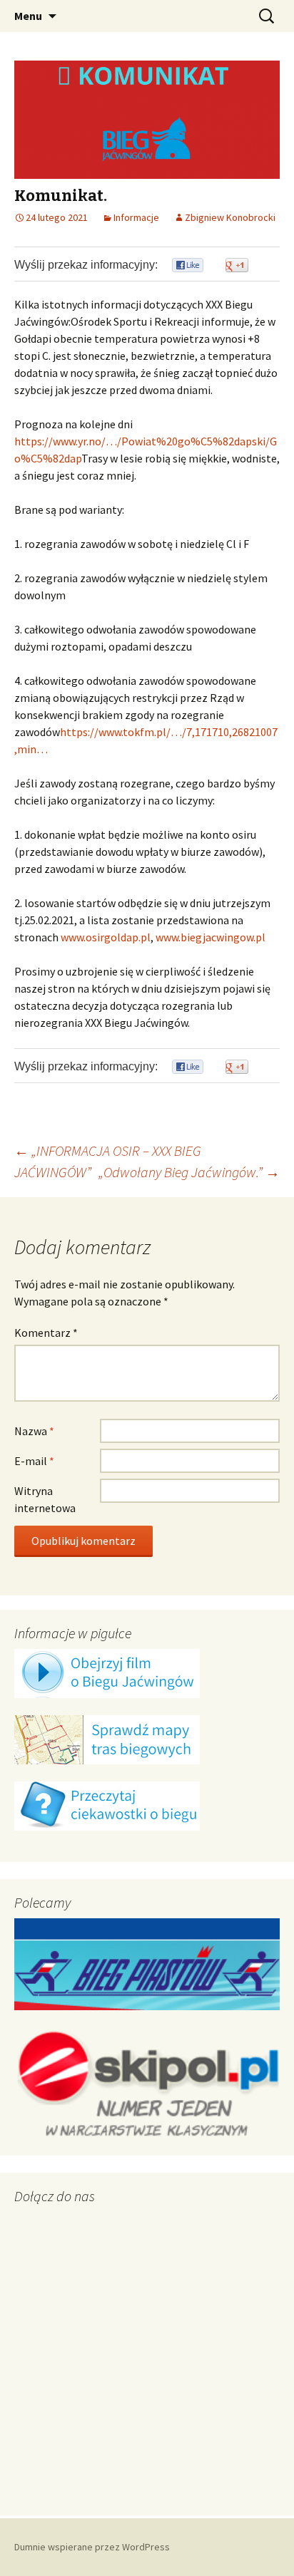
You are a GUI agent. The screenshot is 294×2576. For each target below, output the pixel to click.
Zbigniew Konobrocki (230, 217)
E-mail (34, 1461)
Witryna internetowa (45, 1499)
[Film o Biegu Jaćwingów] (107, 1672)
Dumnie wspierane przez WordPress (92, 2547)
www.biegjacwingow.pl (211, 937)
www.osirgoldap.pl (106, 937)
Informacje (136, 217)
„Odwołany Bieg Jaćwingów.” (189, 1172)
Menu (28, 16)
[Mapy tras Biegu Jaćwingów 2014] (107, 1739)
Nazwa (34, 1431)
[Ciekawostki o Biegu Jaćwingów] (107, 1805)
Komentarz (46, 1333)
